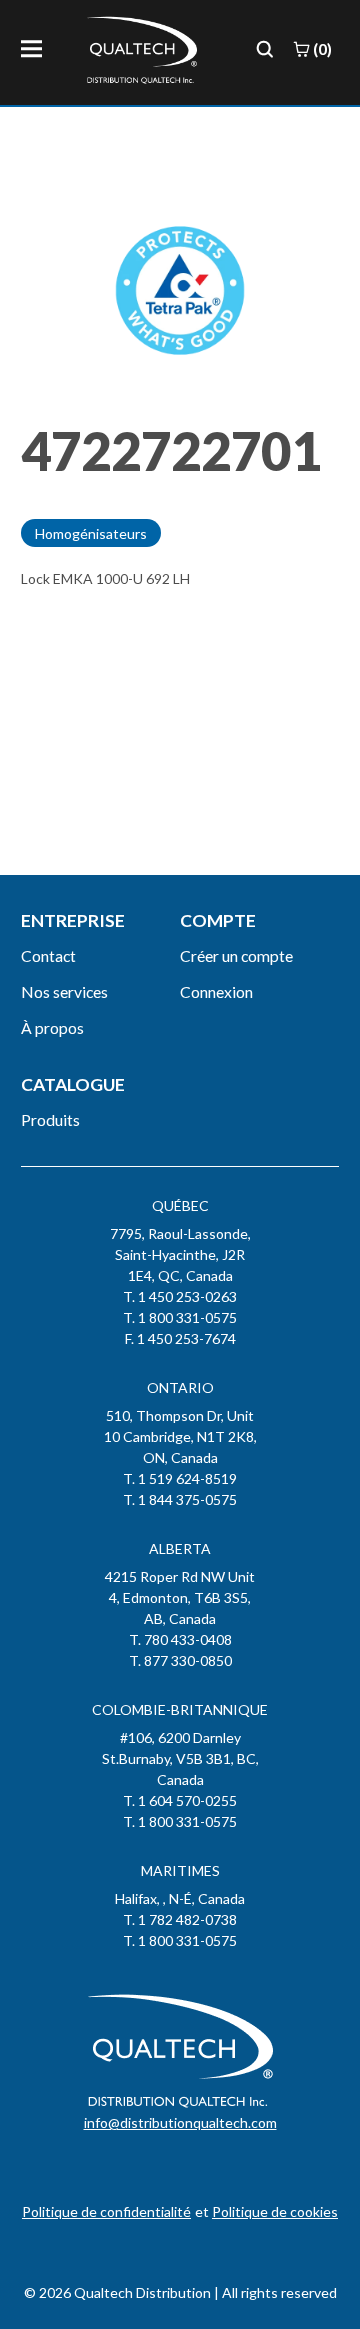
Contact (48, 955)
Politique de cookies (275, 2211)
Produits (50, 1119)
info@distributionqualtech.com (180, 2122)
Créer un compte (236, 955)
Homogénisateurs (91, 533)
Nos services (64, 991)
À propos (52, 1027)
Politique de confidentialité (106, 2211)
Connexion (216, 991)
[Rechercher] (265, 49)
